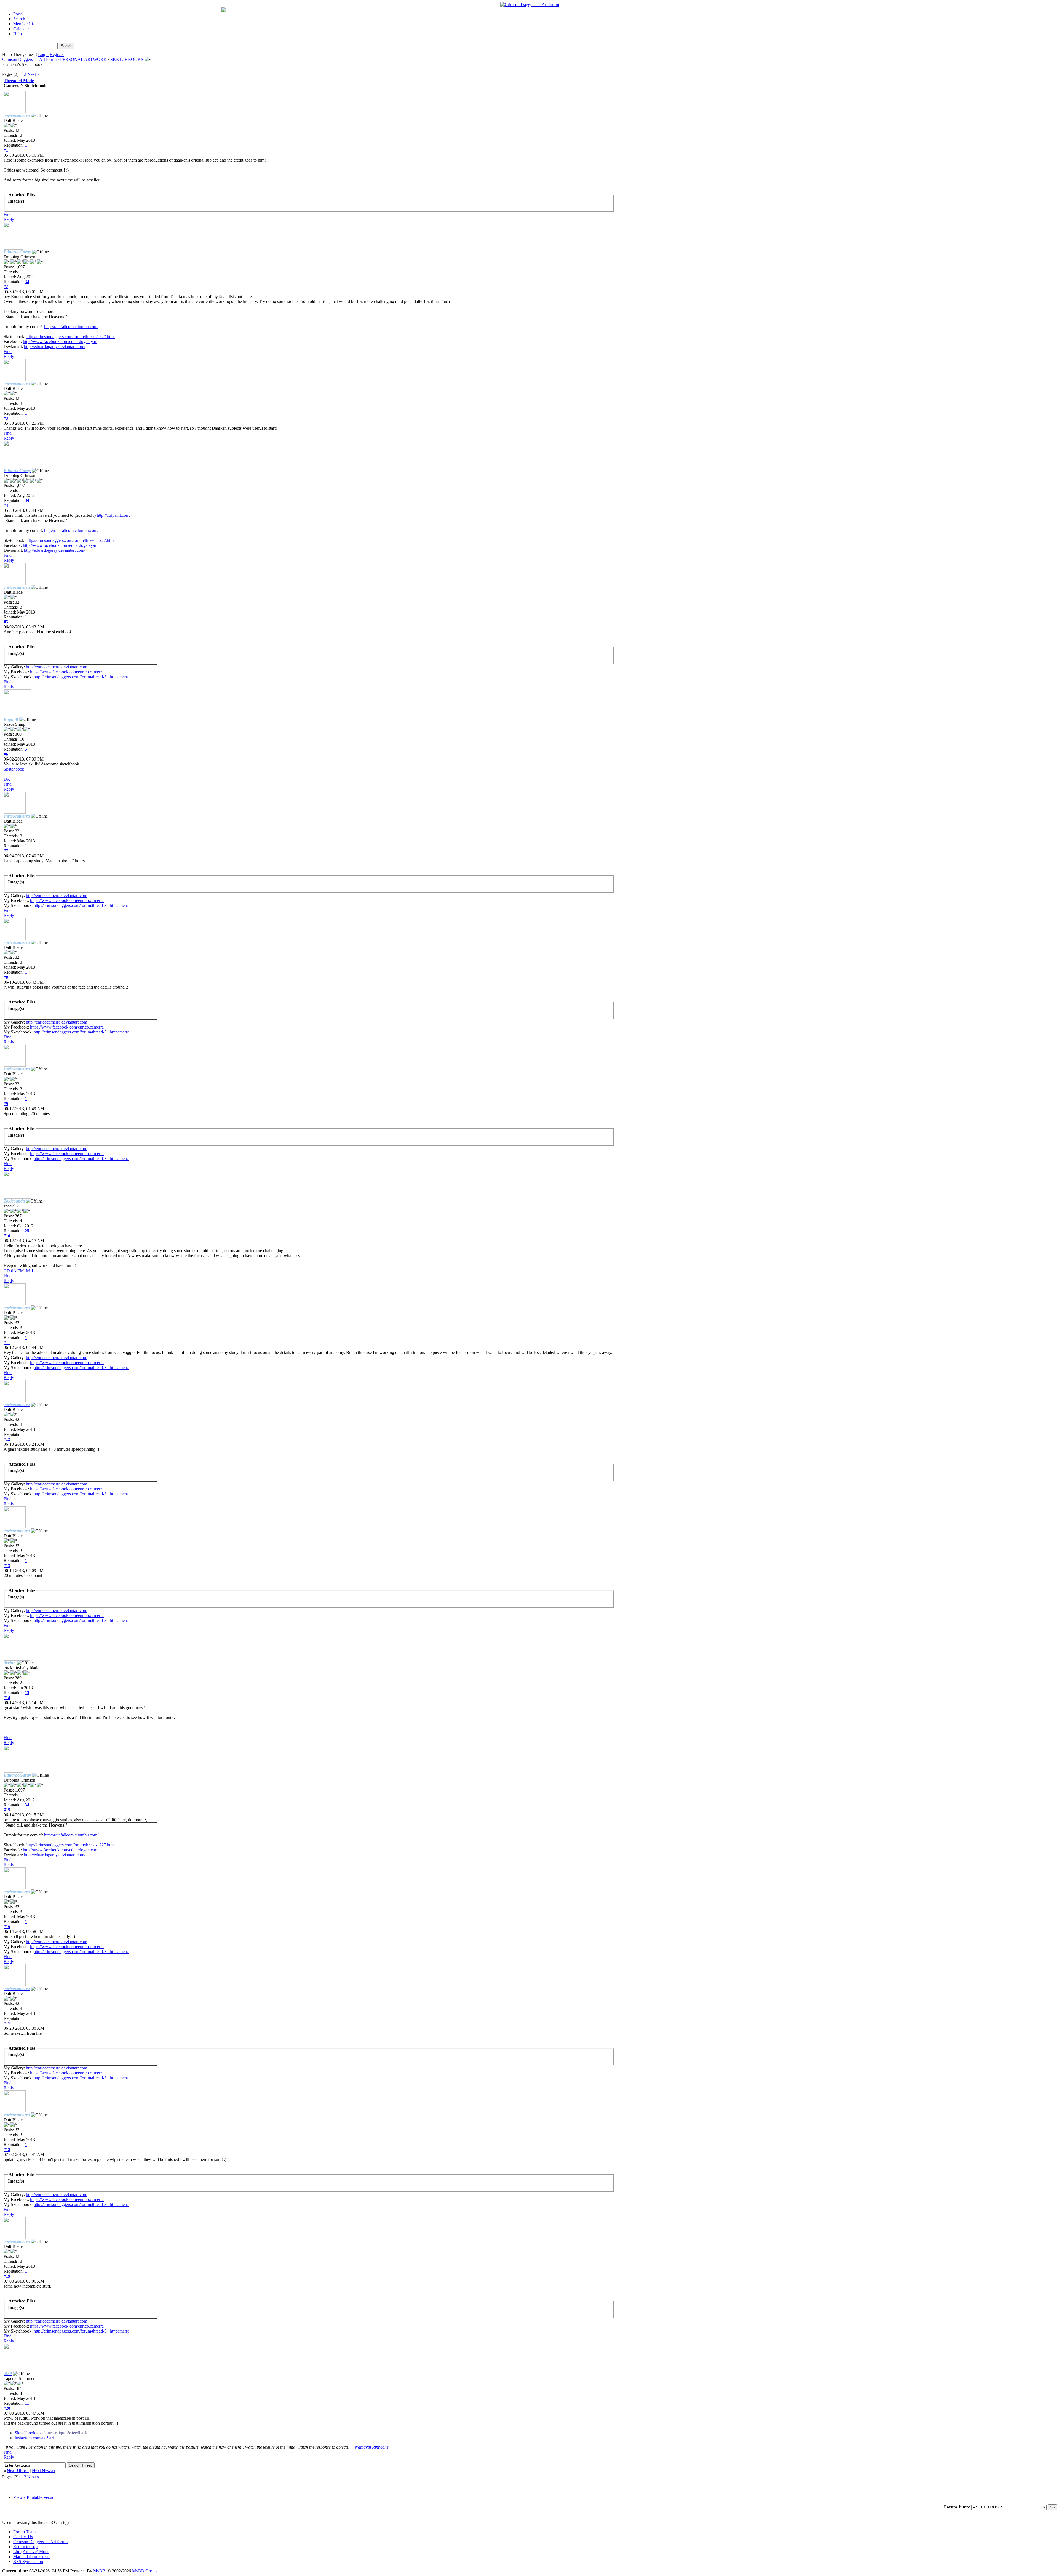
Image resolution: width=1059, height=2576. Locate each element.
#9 (6, 1104)
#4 (6, 505)
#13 (7, 1566)
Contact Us (23, 2537)
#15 (7, 1810)
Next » (33, 74)
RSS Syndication (28, 2562)
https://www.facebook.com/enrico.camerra (67, 672)
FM (21, 1271)
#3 (6, 418)
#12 (7, 1439)
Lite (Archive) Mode (31, 2552)
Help (18, 34)
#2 (6, 287)
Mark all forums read (31, 2557)
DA (7, 779)
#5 (6, 622)
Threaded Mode (19, 81)
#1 (6, 150)
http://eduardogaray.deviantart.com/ (55, 346)
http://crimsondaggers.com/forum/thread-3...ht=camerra (81, 677)
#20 (7, 2408)
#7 (6, 851)
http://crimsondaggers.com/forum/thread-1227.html (71, 337)
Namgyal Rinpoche (372, 2447)
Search (19, 19)
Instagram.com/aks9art (34, 2438)
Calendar (21, 29)
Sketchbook (14, 769)
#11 (7, 1342)
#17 (7, 2023)
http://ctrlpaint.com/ (114, 515)
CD (7, 1271)
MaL (30, 1271)
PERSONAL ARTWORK (83, 59)
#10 (7, 1236)
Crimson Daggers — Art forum (29, 59)
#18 (7, 2150)
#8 (6, 977)
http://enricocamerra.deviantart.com (57, 667)
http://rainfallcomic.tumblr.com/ (71, 327)
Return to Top (25, 2547)
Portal (18, 14)
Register (57, 54)
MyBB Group (144, 2571)
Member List (24, 24)
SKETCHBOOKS (127, 59)
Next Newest (44, 2471)
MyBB (99, 2571)
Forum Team (24, 2532)
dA (14, 1271)
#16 (7, 1926)
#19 (7, 2276)
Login (43, 54)
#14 (7, 1698)
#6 (6, 754)
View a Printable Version (35, 2497)
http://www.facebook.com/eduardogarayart (60, 342)
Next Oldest (18, 2471)
